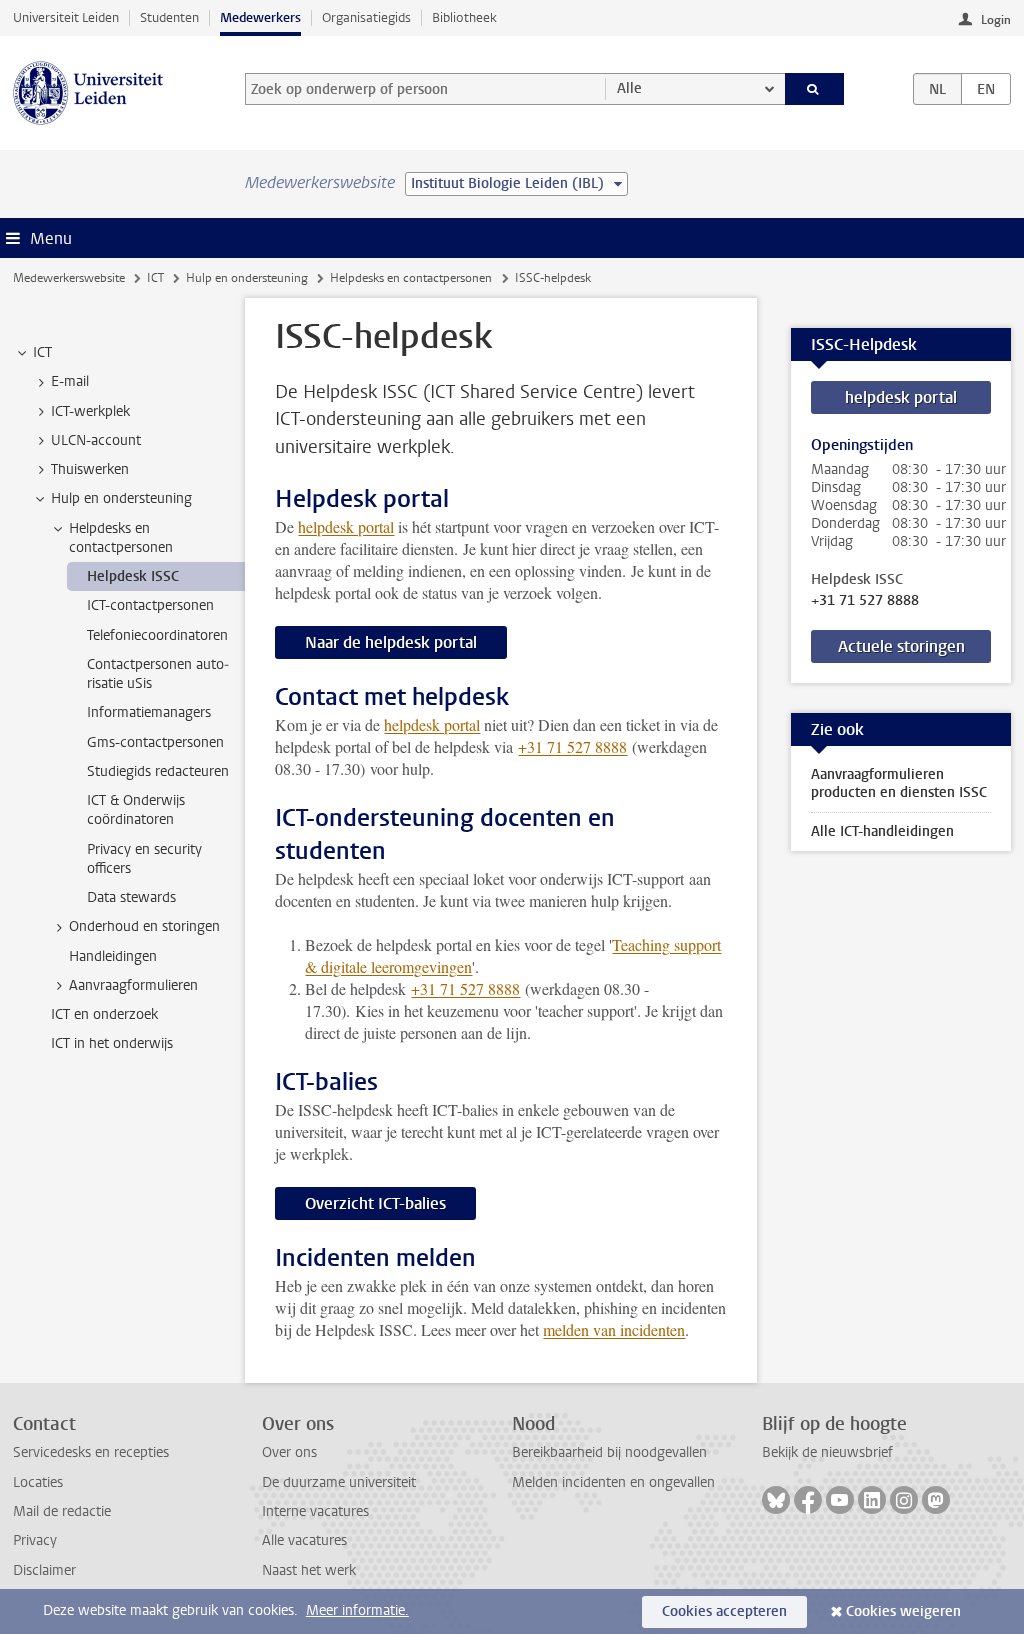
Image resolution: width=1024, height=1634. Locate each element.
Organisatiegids (366, 17)
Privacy (35, 1540)
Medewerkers (260, 17)
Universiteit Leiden (66, 17)
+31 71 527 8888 (865, 601)
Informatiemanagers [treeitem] (149, 712)
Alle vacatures (304, 1540)
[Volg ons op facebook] (808, 1500)
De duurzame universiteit (339, 1482)
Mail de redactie (62, 1511)
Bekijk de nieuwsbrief (827, 1452)
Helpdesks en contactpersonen (411, 278)
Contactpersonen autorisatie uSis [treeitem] (158, 674)
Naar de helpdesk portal (391, 642)
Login (996, 20)
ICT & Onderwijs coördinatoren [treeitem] (136, 810)
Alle (629, 88)
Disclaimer (44, 1570)
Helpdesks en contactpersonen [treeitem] (121, 538)
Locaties (38, 1482)
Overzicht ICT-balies (375, 1203)
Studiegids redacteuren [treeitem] (158, 771)
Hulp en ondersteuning (247, 278)
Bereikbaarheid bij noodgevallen (609, 1452)
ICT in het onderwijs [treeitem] (112, 1043)
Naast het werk (309, 1570)
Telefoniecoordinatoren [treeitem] (157, 635)
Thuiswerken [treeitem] (90, 469)
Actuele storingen (901, 646)
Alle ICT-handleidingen (882, 831)
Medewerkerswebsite (69, 278)
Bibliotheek (464, 17)
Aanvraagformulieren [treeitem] (133, 985)
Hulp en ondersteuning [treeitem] (121, 498)
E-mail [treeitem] (70, 381)
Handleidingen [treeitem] (113, 956)
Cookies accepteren (724, 1611)
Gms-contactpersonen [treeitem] (155, 742)
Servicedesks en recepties (91, 1452)
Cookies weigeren (903, 1611)
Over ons (289, 1452)
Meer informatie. (357, 1610)
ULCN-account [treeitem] (96, 440)
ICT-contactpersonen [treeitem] (150, 605)
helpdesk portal (346, 526)
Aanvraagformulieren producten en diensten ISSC (899, 783)
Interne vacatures (315, 1511)
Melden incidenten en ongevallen (613, 1482)
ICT (155, 278)
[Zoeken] (815, 89)
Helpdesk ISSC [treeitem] (133, 576)
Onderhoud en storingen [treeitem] (144, 926)
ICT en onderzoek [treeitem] (104, 1014)
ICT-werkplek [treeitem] (90, 411)
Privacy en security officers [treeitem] (144, 859)
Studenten (169, 17)
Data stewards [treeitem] (131, 897)
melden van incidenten (614, 1329)
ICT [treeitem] (42, 352)
